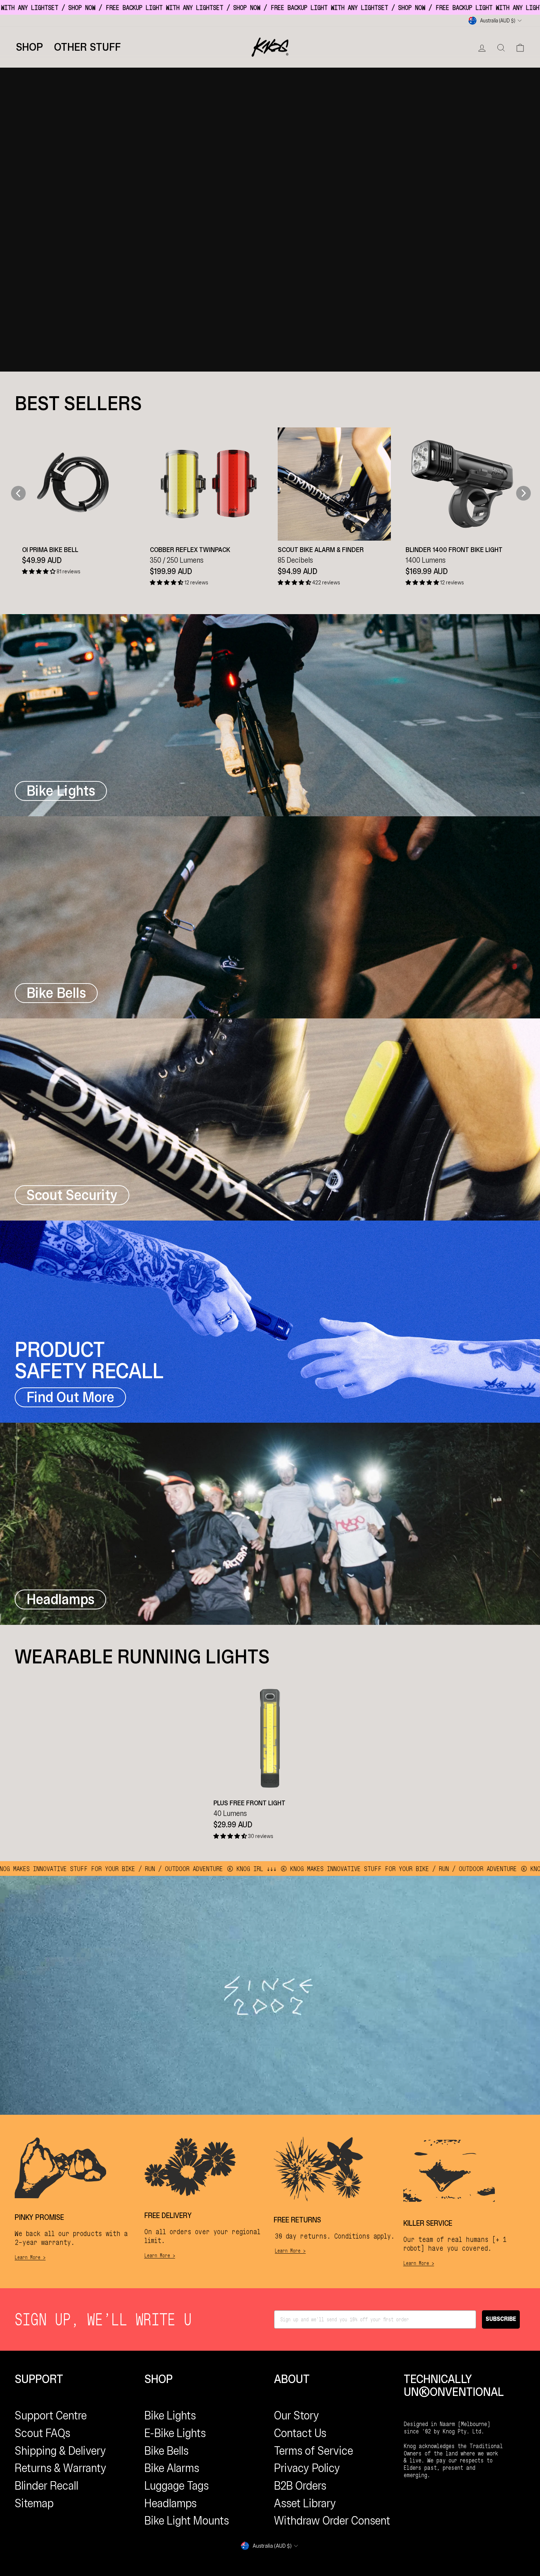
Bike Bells (166, 2451)
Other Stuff (87, 47)
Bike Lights (170, 2415)
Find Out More (70, 1397)
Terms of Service (314, 2451)
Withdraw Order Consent (332, 2521)
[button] (39, 572)
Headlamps (170, 2503)
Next (523, 493)
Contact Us (300, 2433)
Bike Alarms (172, 2468)
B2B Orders (300, 2486)
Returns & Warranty (61, 2468)
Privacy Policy (307, 2468)
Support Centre (51, 2415)
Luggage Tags (177, 2486)
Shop (29, 47)
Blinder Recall (46, 2486)
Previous (15, 493)
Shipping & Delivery (60, 2451)
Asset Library (305, 2503)
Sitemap (34, 2503)
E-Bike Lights (175, 2433)
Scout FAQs (42, 2433)
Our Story (297, 2415)
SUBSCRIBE (501, 2319)
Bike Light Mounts (187, 2521)
